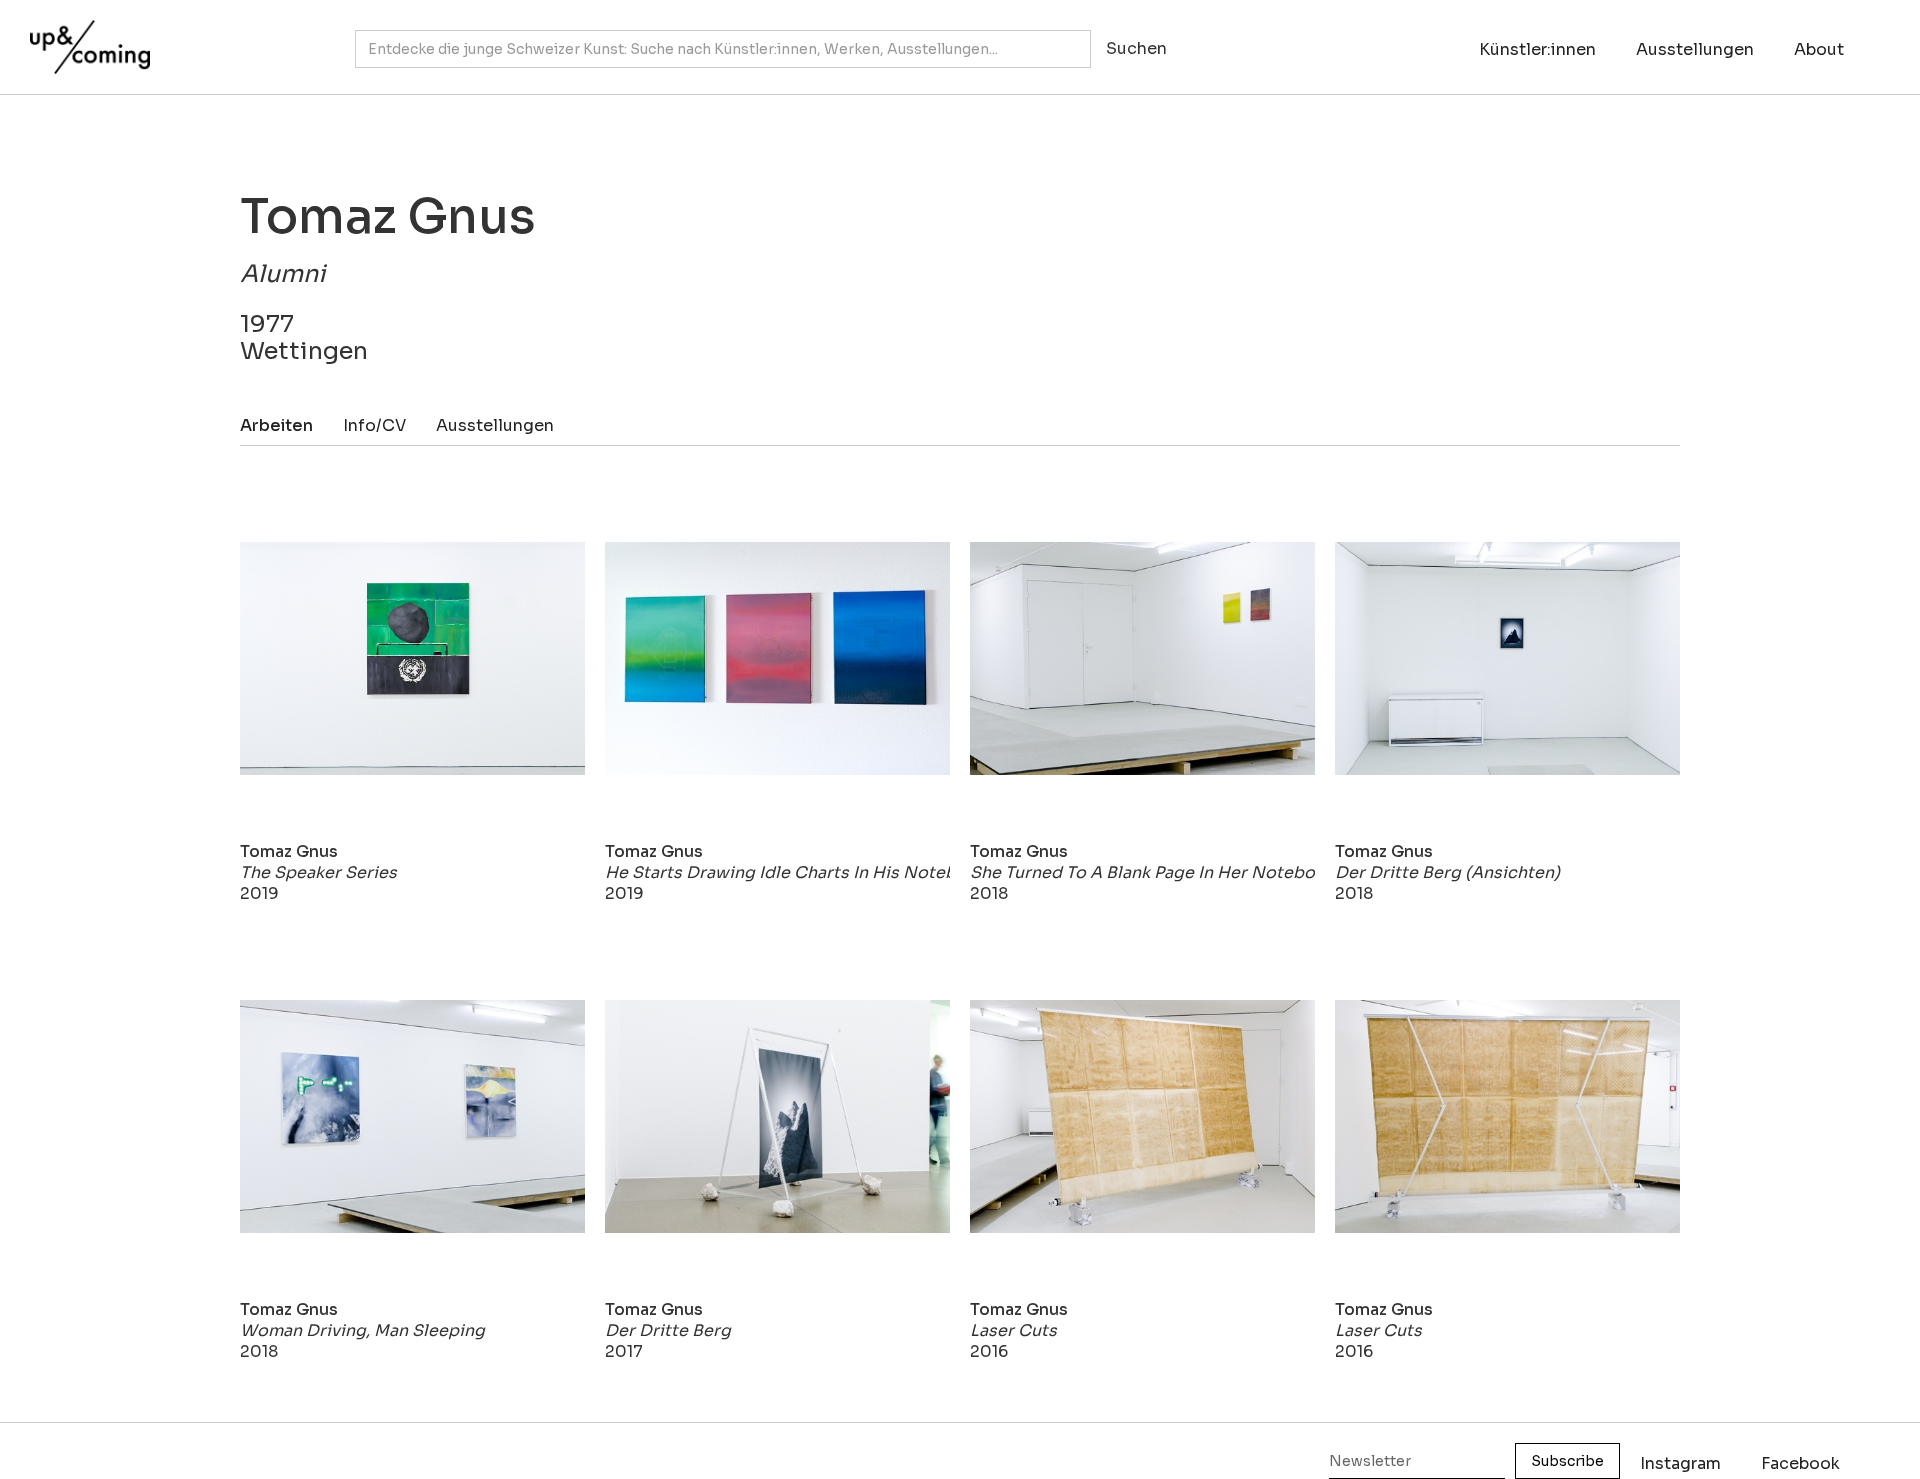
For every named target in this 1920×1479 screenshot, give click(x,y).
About (1819, 49)
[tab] (291, 425)
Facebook (1800, 1463)
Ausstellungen (1695, 49)
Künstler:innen (1537, 49)
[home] (85, 37)
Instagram (1680, 1463)
